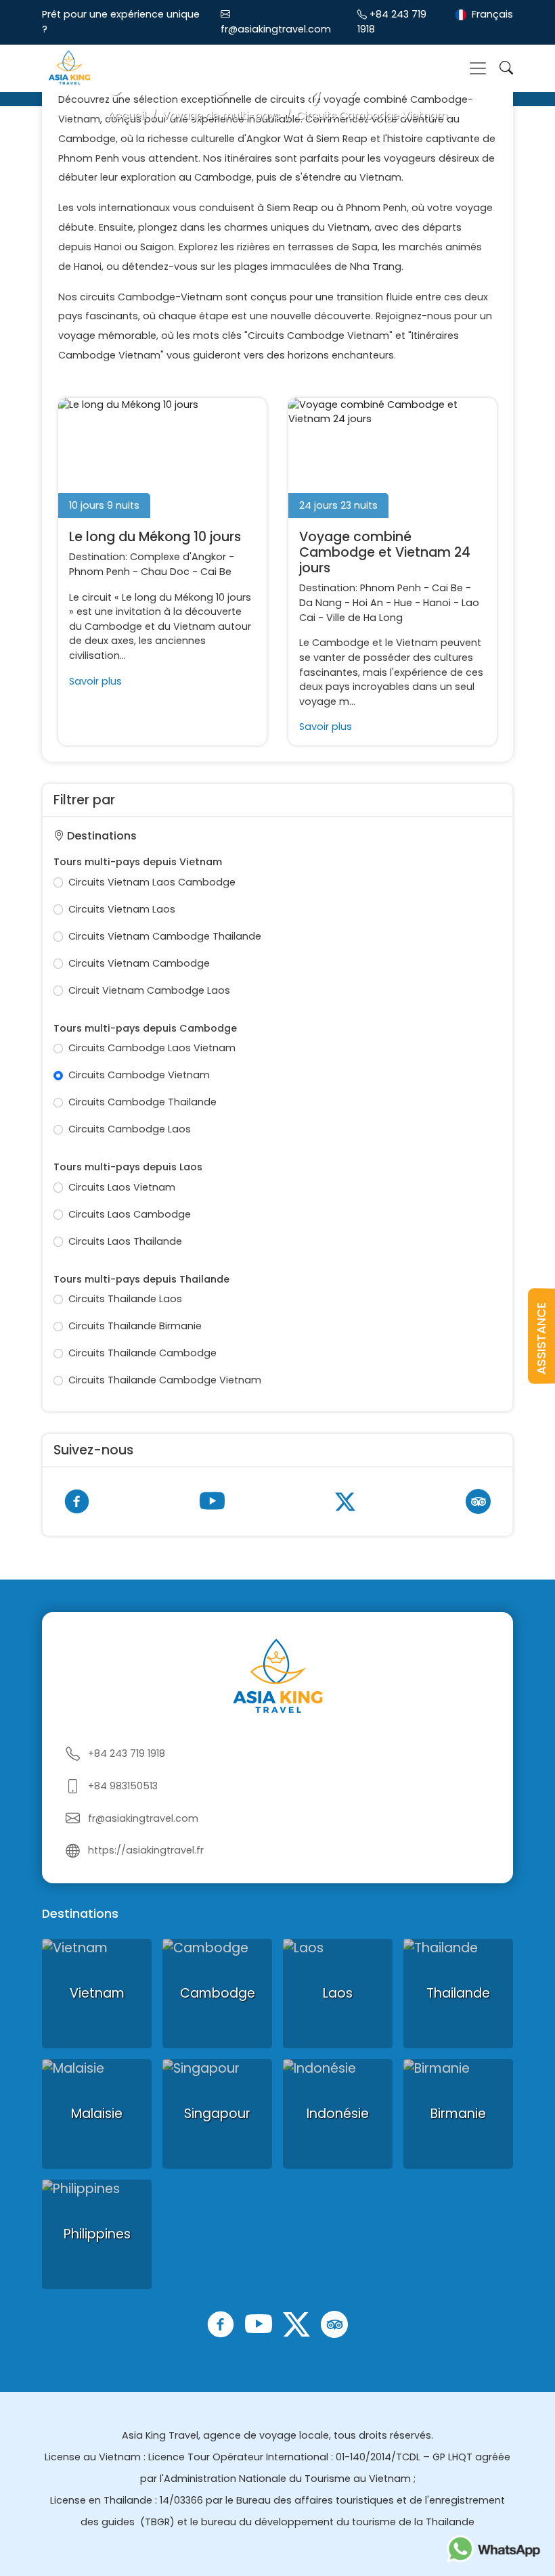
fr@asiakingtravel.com (276, 29)
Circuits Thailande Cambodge (142, 1353)
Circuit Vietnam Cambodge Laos (149, 990)
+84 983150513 (123, 1786)
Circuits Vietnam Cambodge (139, 963)
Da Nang (320, 603)
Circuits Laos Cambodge (130, 1214)
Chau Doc (165, 572)
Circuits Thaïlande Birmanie (135, 1326)
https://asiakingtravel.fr (146, 1850)
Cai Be (216, 572)
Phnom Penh (99, 572)
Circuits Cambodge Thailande (142, 1102)
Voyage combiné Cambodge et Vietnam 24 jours (385, 552)
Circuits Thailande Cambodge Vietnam (165, 1380)
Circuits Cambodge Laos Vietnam (152, 1048)
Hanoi (437, 603)
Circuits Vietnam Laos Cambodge (152, 882)
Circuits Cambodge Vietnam (139, 1075)
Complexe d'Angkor (178, 557)
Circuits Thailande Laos (125, 1299)
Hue (403, 603)
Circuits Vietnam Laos (122, 909)
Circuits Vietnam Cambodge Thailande (165, 936)
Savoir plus (95, 681)
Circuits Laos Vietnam (122, 1187)
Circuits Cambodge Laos (130, 1129)
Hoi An (368, 603)
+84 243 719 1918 (127, 1753)
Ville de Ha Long (364, 618)
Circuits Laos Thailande (125, 1241)
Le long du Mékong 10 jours (155, 537)
